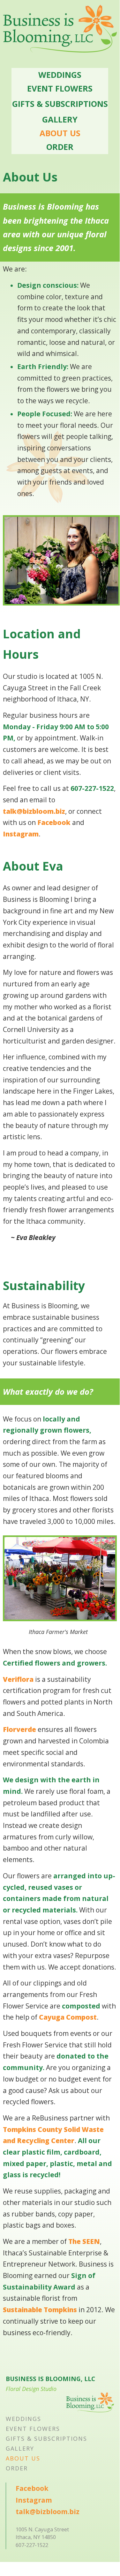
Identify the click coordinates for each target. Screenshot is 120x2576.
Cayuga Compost (68, 2017)
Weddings (60, 75)
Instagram (21, 834)
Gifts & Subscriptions (60, 104)
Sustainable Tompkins (40, 2310)
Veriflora (18, 1679)
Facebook (54, 822)
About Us (60, 133)
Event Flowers (60, 88)
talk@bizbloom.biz (34, 811)
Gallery (60, 119)
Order (60, 147)
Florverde (19, 1729)
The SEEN (84, 2241)
